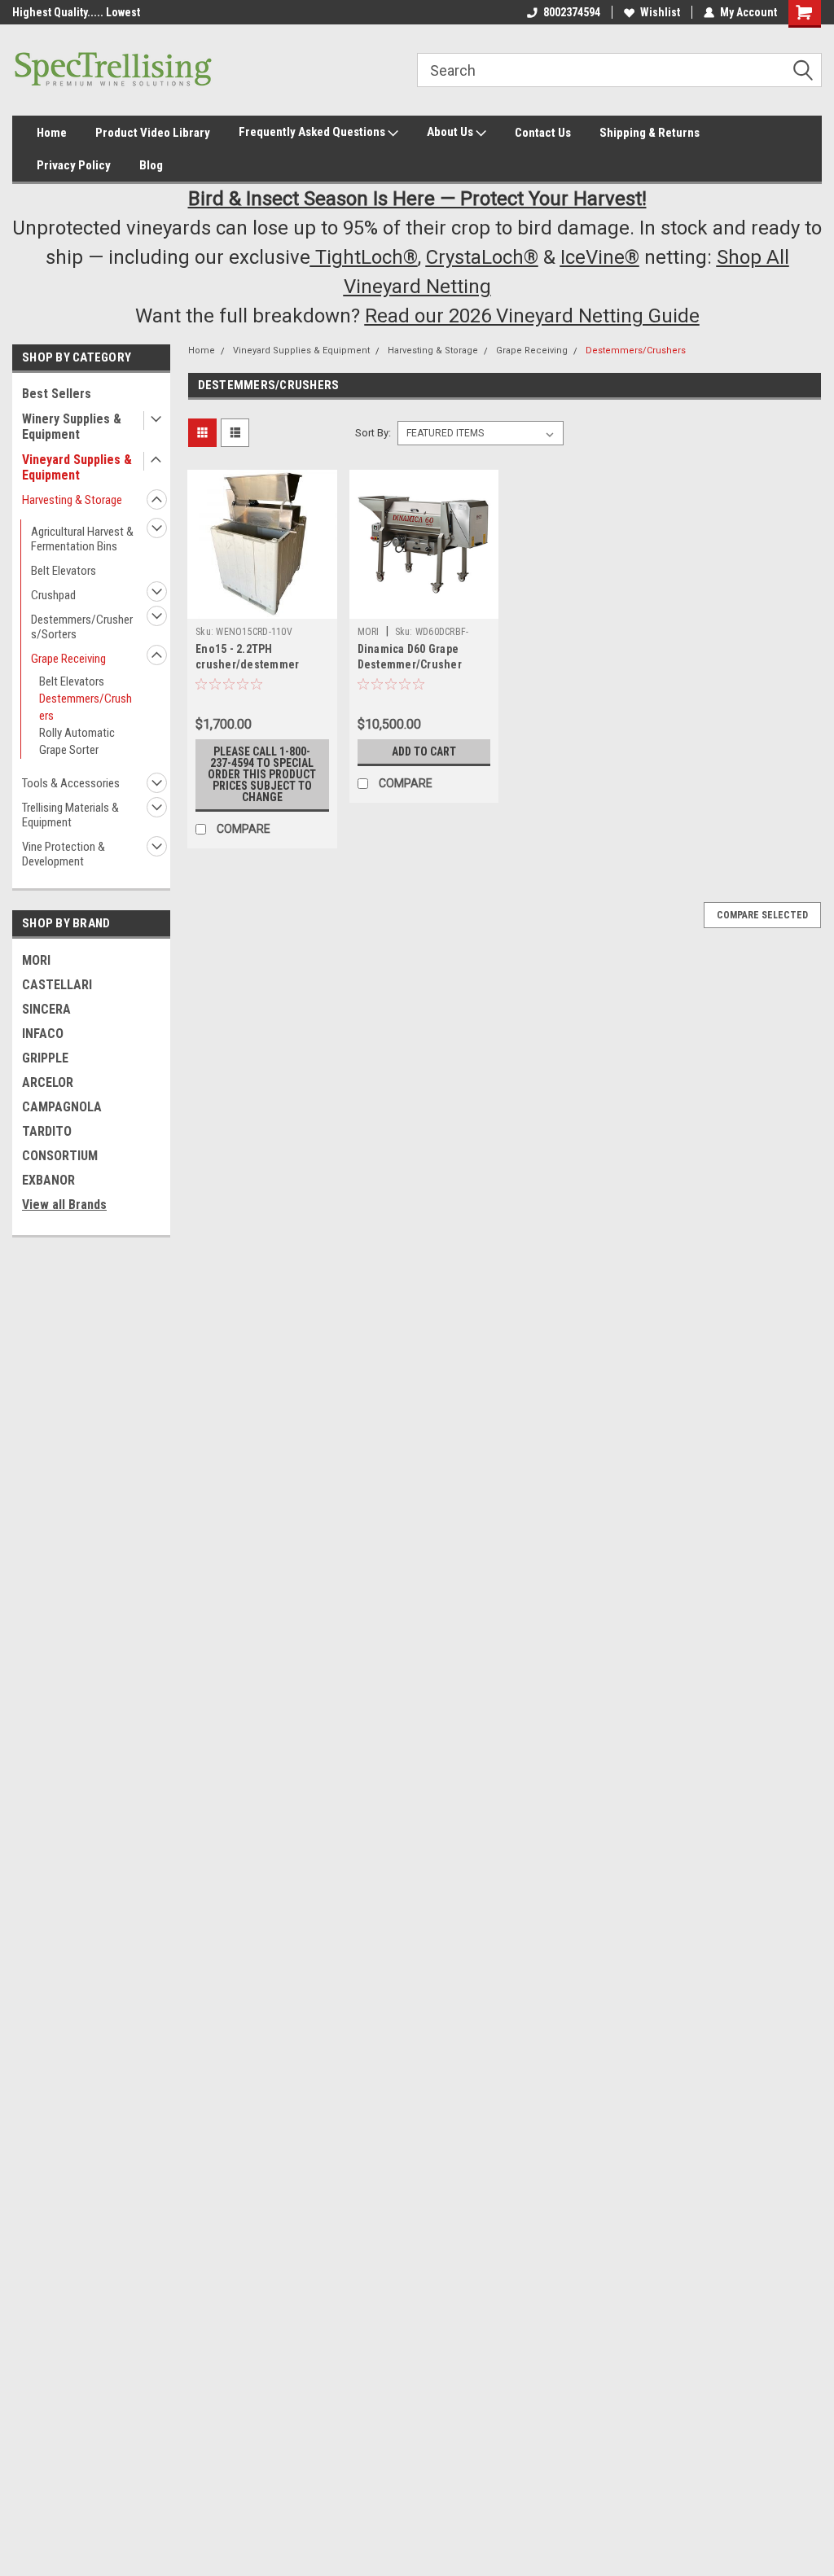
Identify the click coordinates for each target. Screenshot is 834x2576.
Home (52, 133)
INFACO (43, 1034)
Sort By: (373, 433)
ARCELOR (48, 1082)
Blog (151, 165)
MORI (36, 960)
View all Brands (64, 1205)
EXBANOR (48, 1180)
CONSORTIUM (60, 1156)
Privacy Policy (74, 165)
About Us (451, 132)
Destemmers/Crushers (86, 707)
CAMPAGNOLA (62, 1107)
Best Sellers (57, 394)
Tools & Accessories (71, 783)
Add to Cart (424, 751)
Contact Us (543, 133)
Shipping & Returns (650, 133)
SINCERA (46, 1009)
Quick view (262, 607)
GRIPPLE (45, 1058)
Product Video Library (153, 133)
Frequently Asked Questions (313, 132)
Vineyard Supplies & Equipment (77, 467)
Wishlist (660, 12)
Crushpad (53, 595)
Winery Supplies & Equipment (72, 427)
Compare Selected (762, 915)
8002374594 (572, 12)
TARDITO (47, 1131)
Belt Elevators (64, 571)
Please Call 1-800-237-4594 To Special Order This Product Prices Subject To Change (262, 774)
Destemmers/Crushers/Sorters (82, 627)
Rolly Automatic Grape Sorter (77, 741)
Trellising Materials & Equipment (70, 815)
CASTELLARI (57, 985)
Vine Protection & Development (64, 854)
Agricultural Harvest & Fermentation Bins (82, 539)
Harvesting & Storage (72, 500)
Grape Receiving (68, 659)
